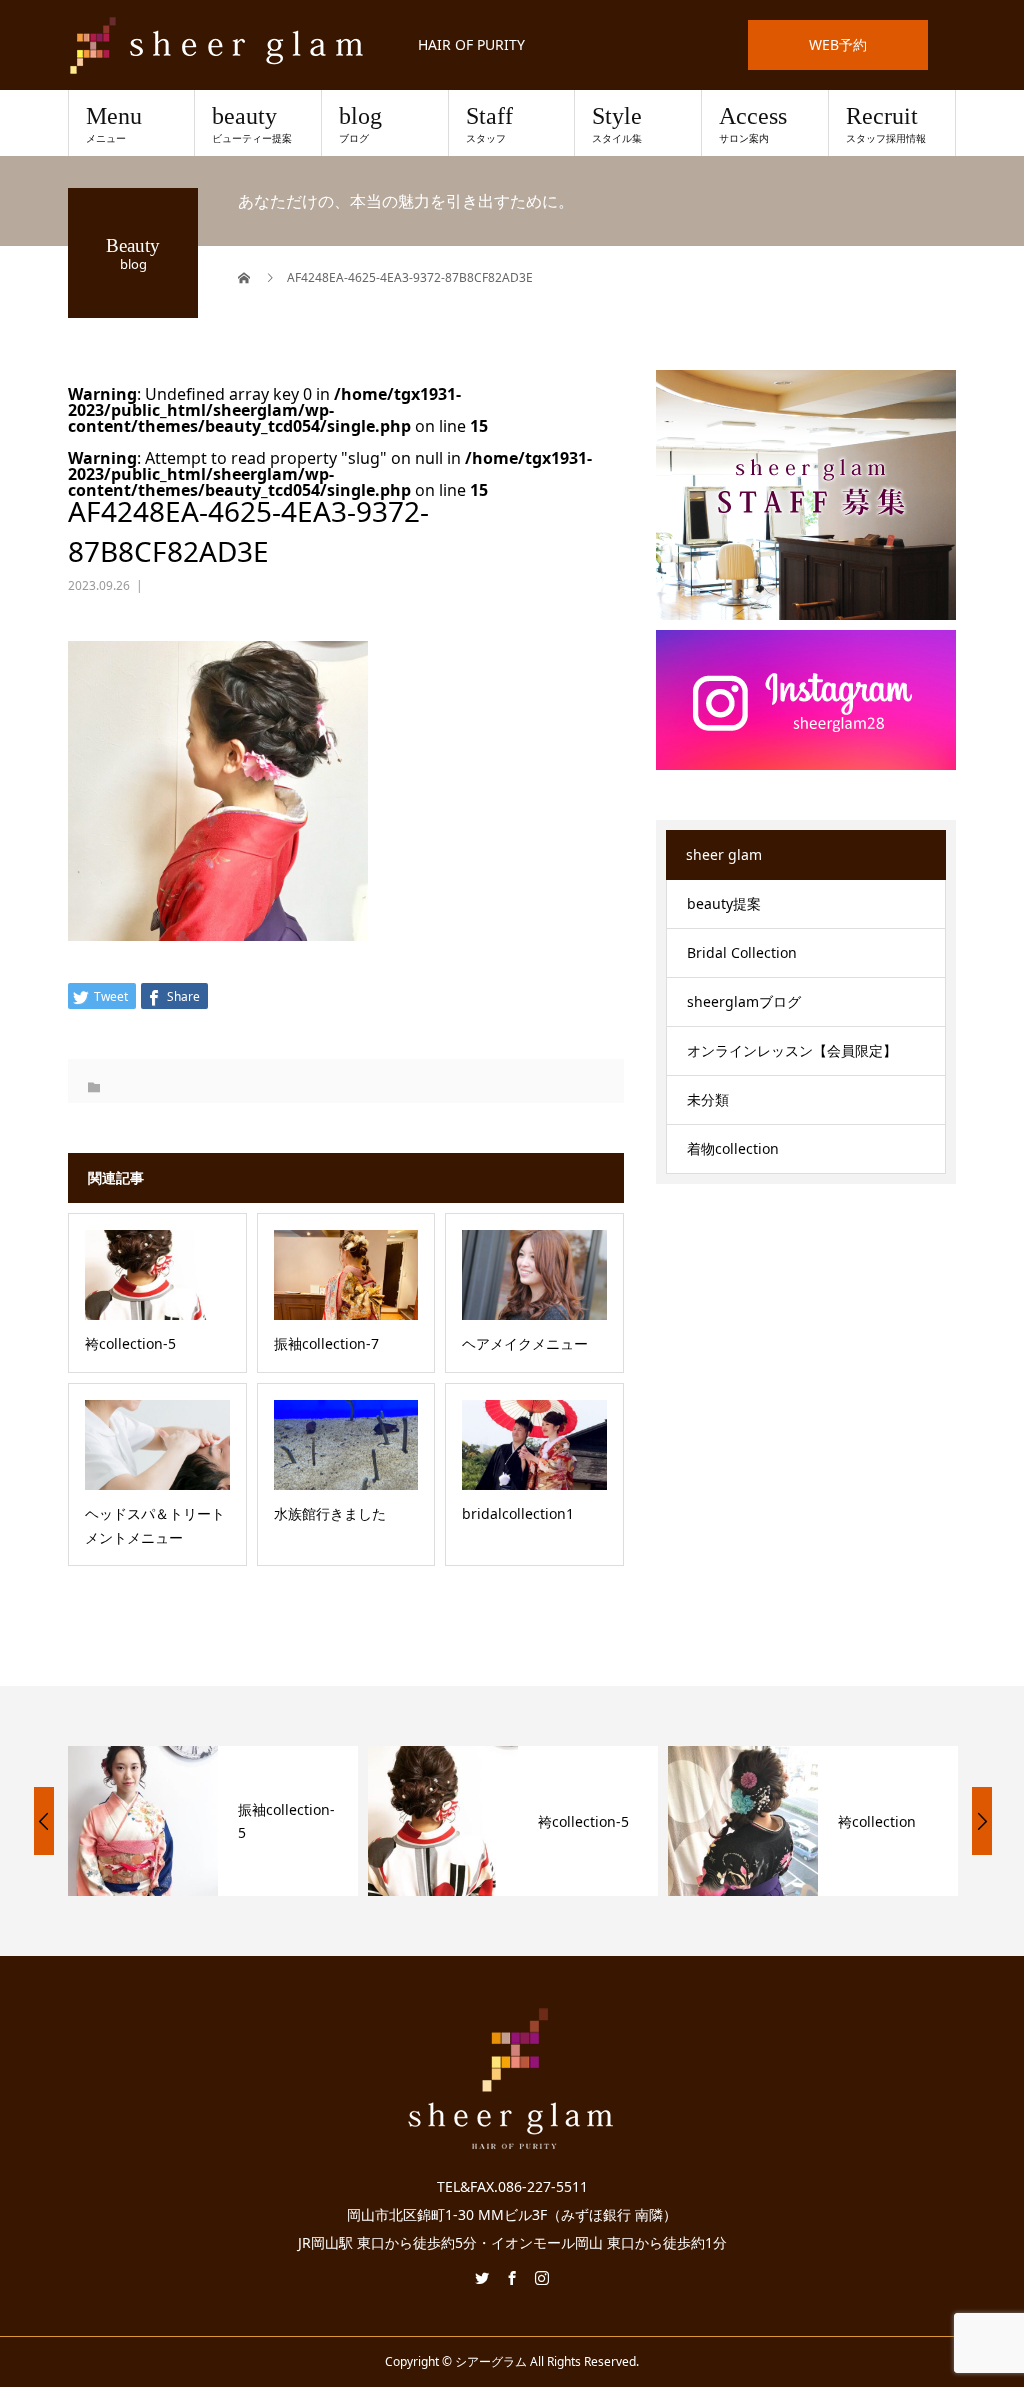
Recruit (886, 124)
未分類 (708, 1099)
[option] (185, 1821)
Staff (489, 124)
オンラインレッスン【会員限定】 (792, 1050)
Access (753, 124)
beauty (252, 124)
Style (617, 124)
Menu (114, 124)
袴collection (849, 1821)
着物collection (733, 1148)
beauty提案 (724, 903)
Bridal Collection (742, 952)
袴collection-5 (555, 1821)
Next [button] (982, 1821)
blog (360, 124)
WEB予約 (838, 44)
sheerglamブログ (744, 1001)
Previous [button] (44, 1821)
